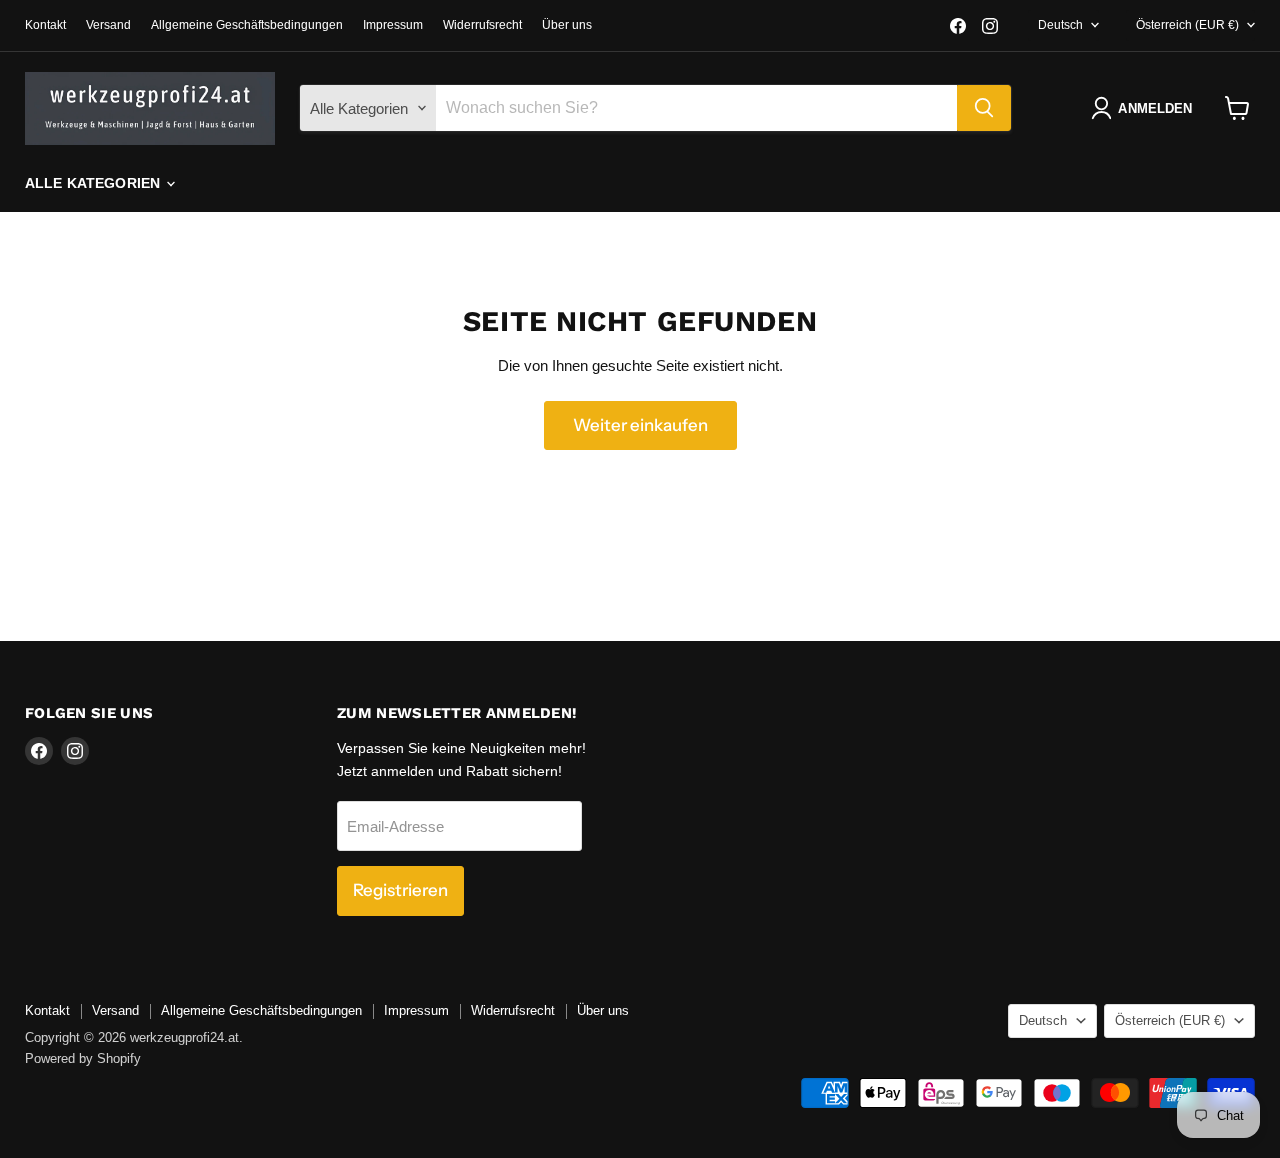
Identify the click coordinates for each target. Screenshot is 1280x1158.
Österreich (1187, 25)
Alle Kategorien (94, 183)
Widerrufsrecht (482, 25)
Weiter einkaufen (640, 425)
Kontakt (45, 25)
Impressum (393, 25)
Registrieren (400, 890)
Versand (108, 25)
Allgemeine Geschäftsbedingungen (247, 25)
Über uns (567, 25)
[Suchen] (984, 108)
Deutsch (1060, 25)
